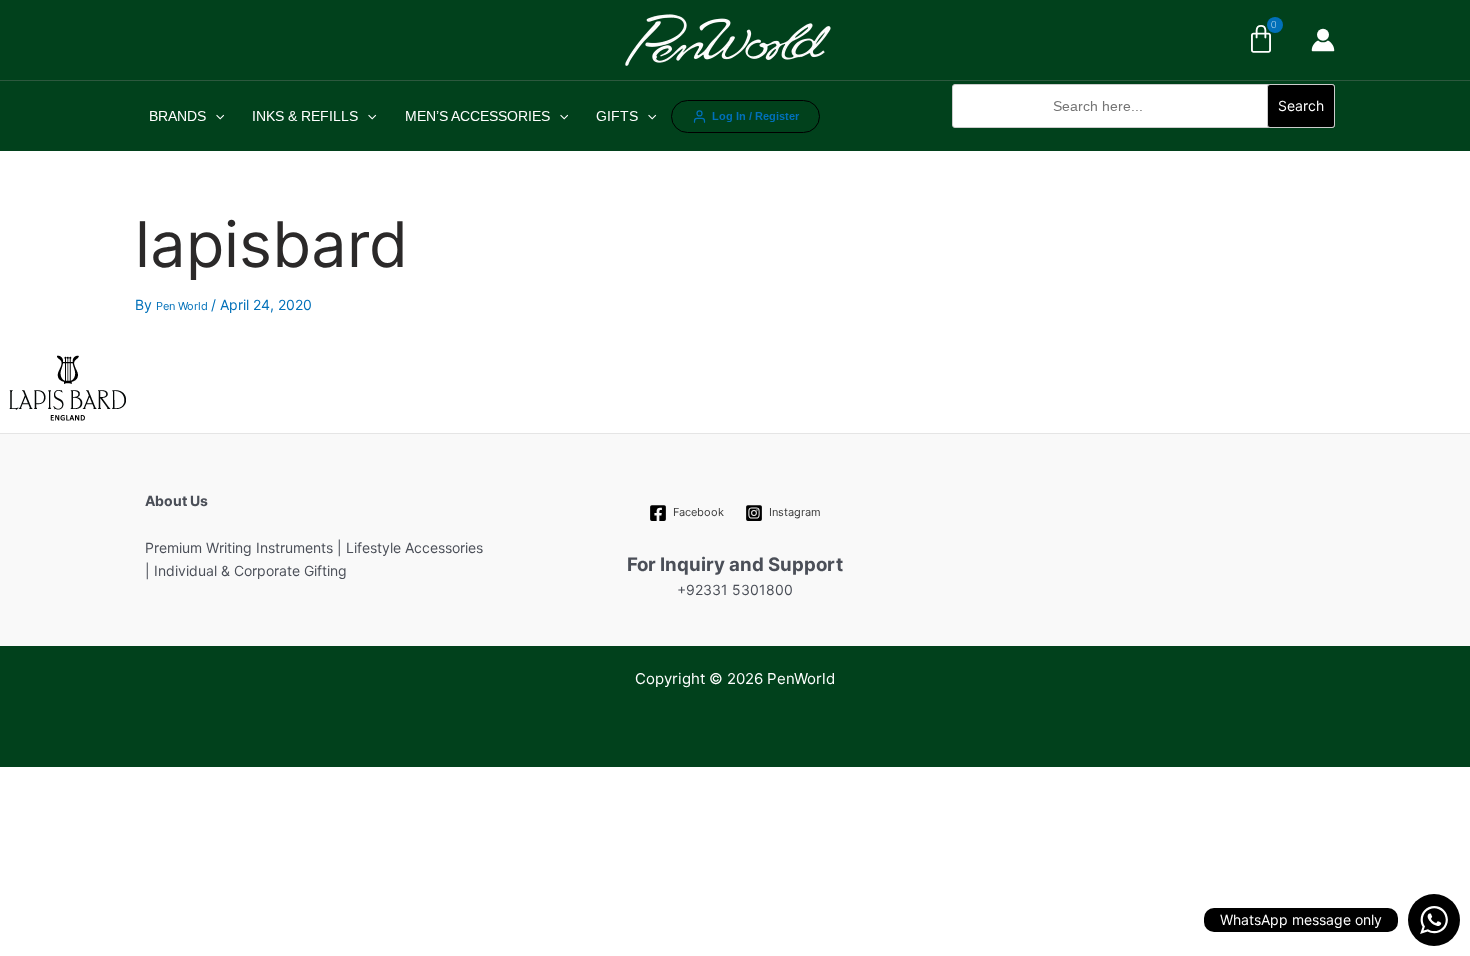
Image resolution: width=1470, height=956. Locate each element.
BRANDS (177, 116)
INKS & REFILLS (305, 116)
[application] (215, 116)
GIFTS (617, 116)
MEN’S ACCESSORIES (477, 116)
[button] (1143, 138)
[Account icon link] (1323, 40)
